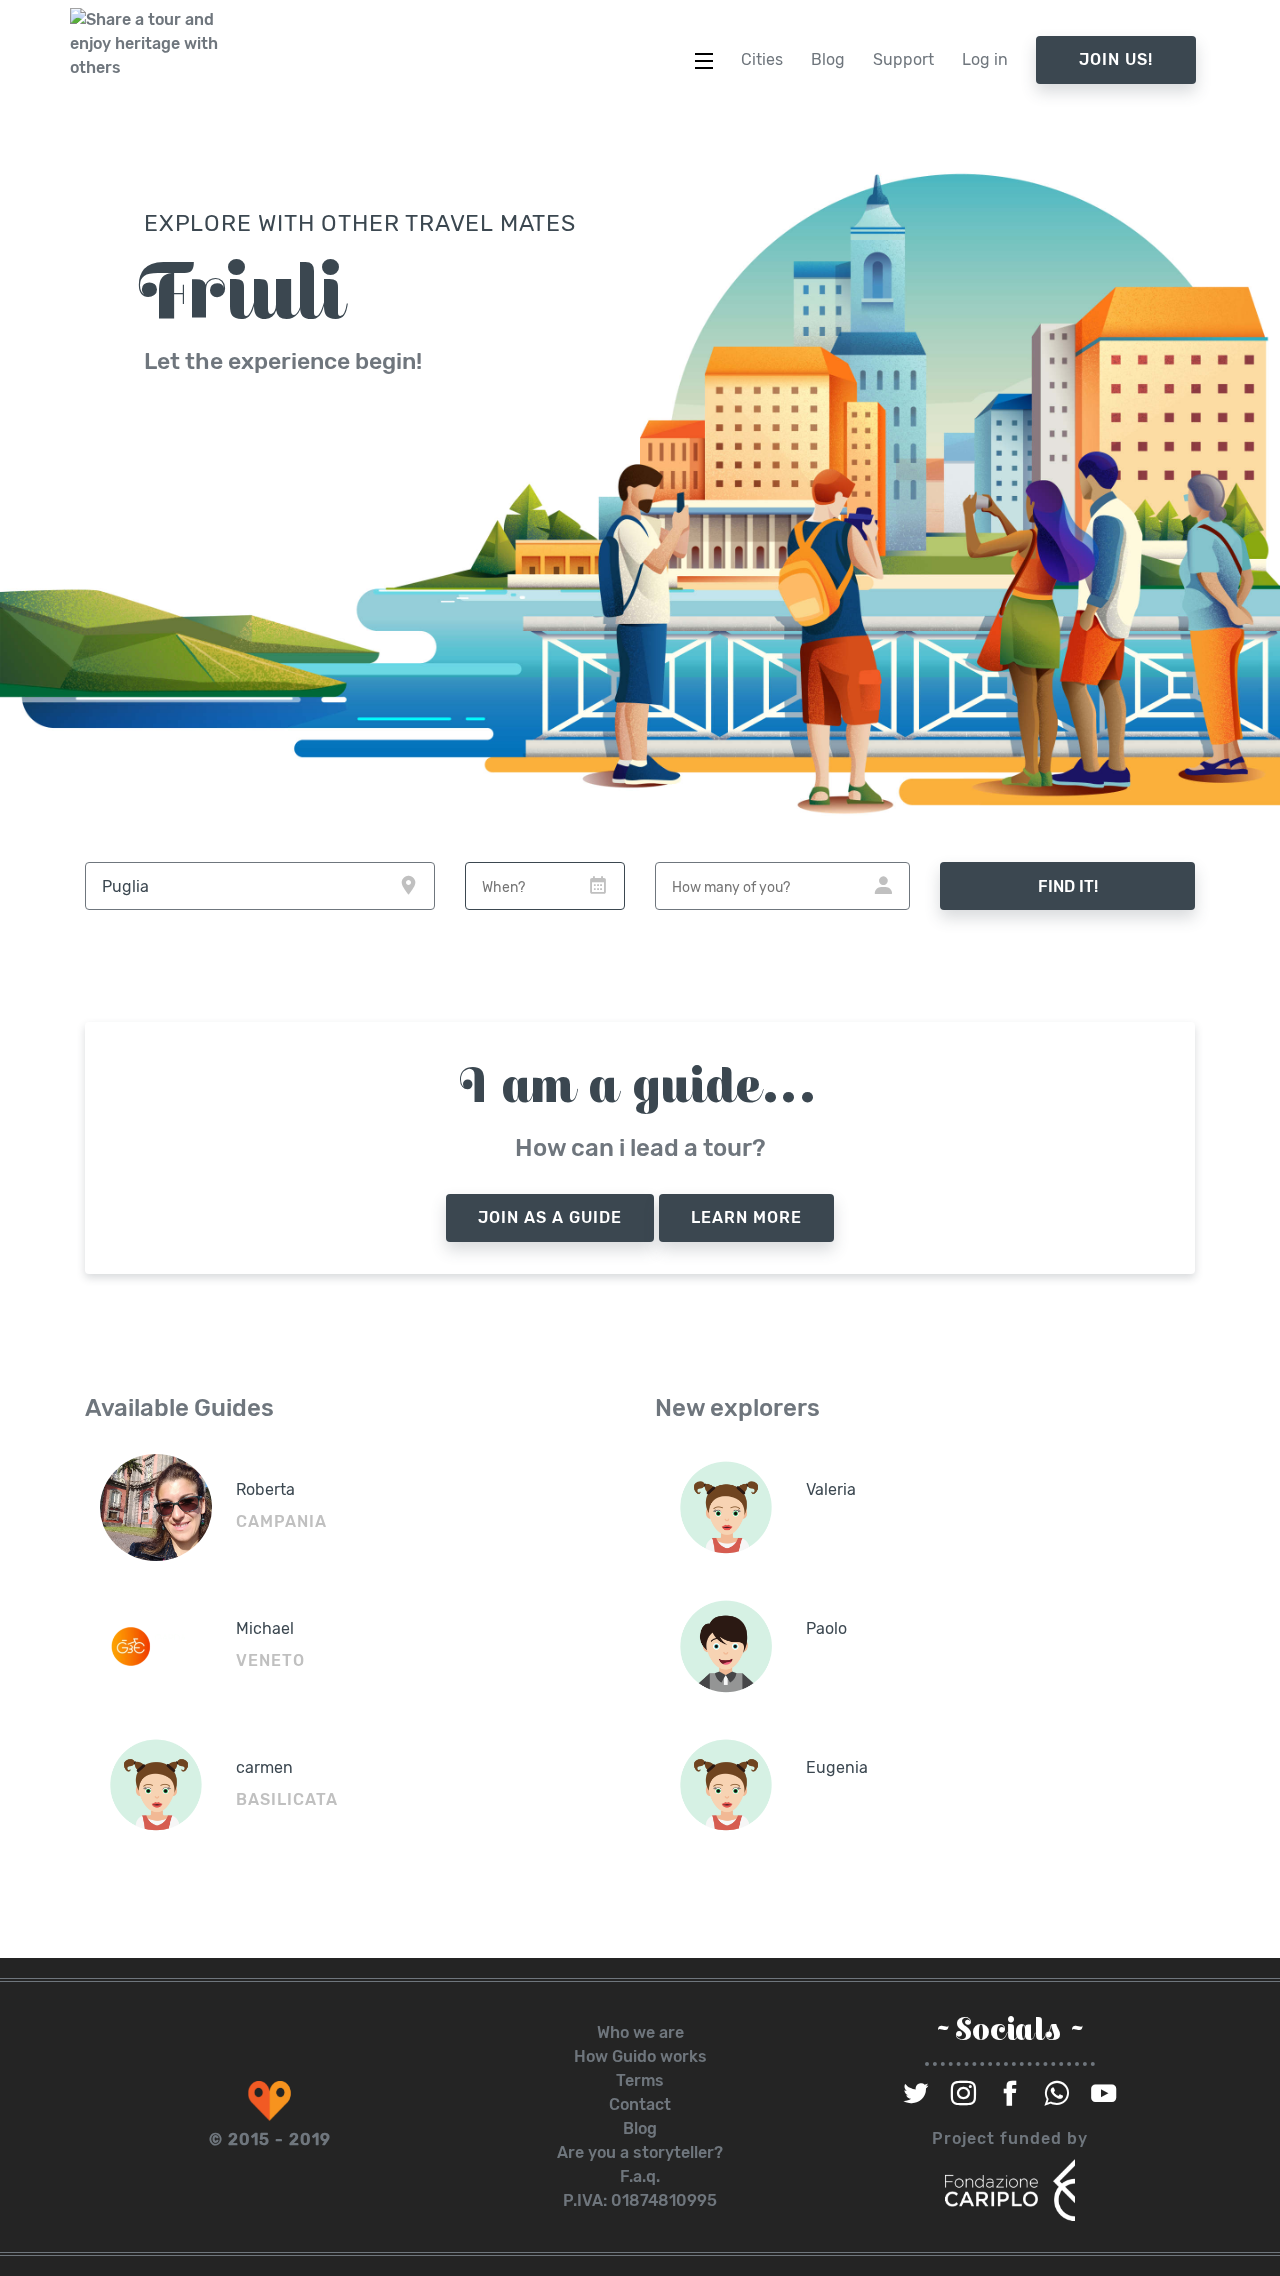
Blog (640, 2128)
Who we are (640, 2032)
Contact (640, 2104)
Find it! (1068, 886)
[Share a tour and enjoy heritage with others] (145, 44)
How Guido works (640, 2056)
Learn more (746, 1217)
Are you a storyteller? (640, 2152)
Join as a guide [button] (550, 1217)
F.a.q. (640, 2176)
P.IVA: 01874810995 (640, 2200)
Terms (640, 2080)
